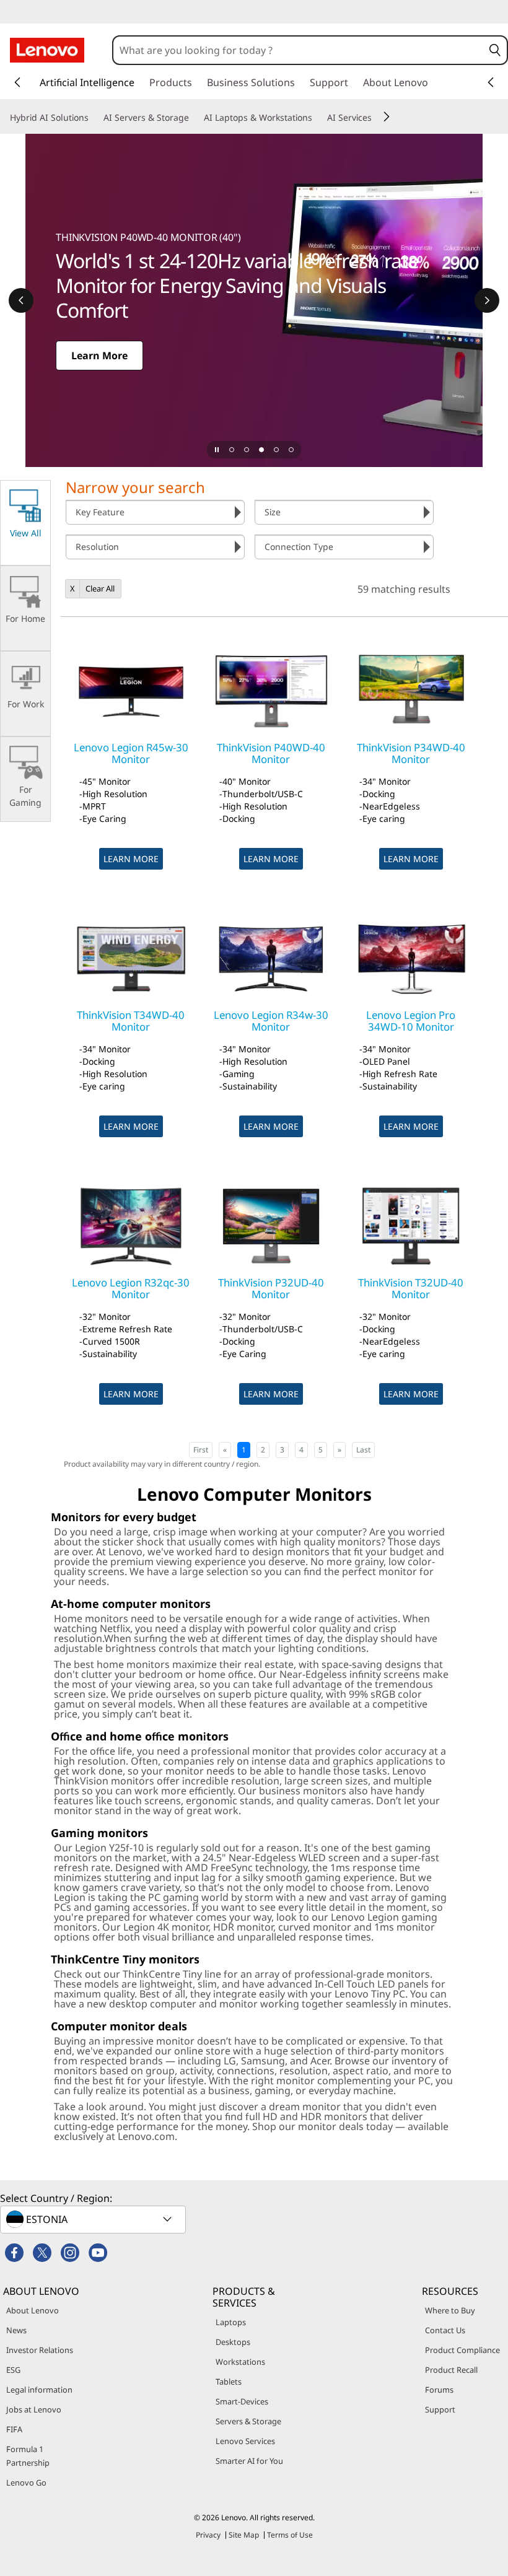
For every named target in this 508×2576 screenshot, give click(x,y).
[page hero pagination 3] (261, 450)
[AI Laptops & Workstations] (317, 118)
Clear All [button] (100, 588)
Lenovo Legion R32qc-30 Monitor (131, 1288)
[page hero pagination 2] (247, 450)
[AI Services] (377, 118)
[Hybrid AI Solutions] (94, 118)
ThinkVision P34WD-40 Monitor (411, 753)
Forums (439, 2390)
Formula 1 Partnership (28, 2456)
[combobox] (298, 50)
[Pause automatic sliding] (217, 450)
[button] (495, 50)
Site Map (244, 2535)
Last (363, 1450)
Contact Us (445, 2330)
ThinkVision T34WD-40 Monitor (131, 1020)
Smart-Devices (242, 2401)
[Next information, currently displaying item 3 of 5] (487, 300)
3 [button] (282, 1450)
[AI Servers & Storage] (194, 118)
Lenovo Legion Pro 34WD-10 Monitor (411, 1020)
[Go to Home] (47, 50)
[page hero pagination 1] (232, 450)
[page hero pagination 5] (291, 450)
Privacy (208, 2535)
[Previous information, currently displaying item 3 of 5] (21, 300)
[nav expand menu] (17, 82)
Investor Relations (40, 2350)
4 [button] (301, 1450)
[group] (155, 512)
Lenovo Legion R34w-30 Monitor (271, 1020)
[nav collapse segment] (491, 82)
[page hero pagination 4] (276, 450)
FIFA (14, 2429)
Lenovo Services (245, 2441)
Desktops (233, 2342)
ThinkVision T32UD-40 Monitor (411, 1288)
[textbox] (94, 2219)
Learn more (131, 859)
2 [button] (263, 1450)
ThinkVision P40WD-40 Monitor (271, 753)
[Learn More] (254, 300)
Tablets (229, 2382)
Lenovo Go (26, 2482)
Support (440, 2409)
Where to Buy (450, 2310)
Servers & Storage (248, 2421)
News (16, 2330)
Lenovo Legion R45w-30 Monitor (131, 753)
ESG (13, 2370)
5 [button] (321, 1450)
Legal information (39, 2390)
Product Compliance (462, 2350)
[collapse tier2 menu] (387, 116)
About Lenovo (33, 2310)
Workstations (240, 2362)
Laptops (231, 2322)
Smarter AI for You (249, 2461)
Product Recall (451, 2370)
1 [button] (244, 1450)
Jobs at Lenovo (34, 2409)
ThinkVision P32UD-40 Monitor (271, 1288)
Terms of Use (290, 2535)
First (201, 1450)
